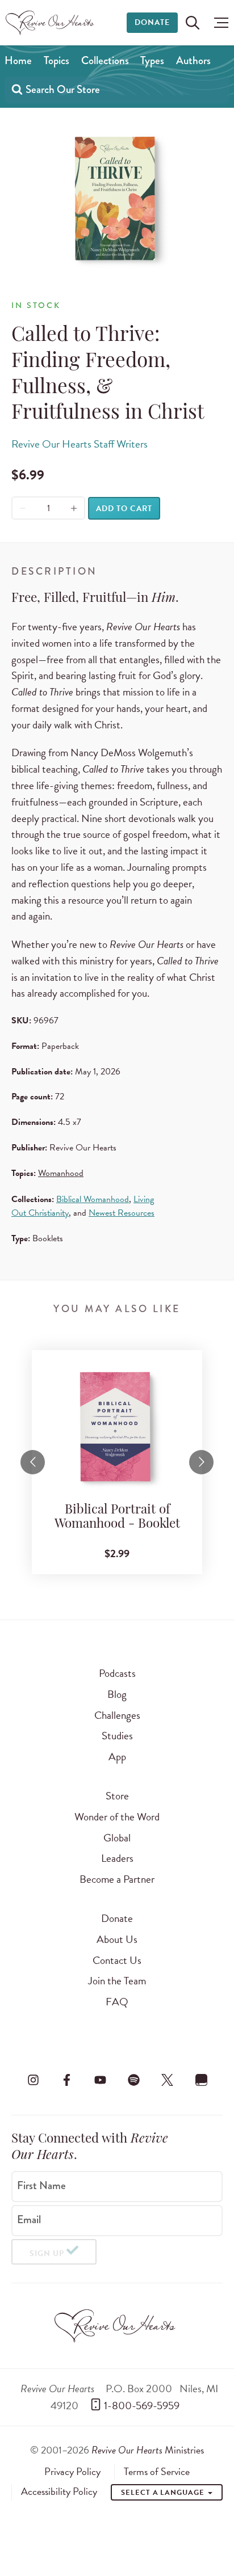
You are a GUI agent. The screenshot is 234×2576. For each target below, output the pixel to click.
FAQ (117, 2002)
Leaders (117, 1858)
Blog (117, 1694)
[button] (218, 23)
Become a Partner (117, 1879)
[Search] (17, 89)
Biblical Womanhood (93, 1199)
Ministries (148, 2450)
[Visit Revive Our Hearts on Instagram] (33, 2080)
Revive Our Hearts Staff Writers (80, 444)
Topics (57, 60)
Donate (152, 22)
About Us (117, 1939)
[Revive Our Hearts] (51, 23)
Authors (193, 60)
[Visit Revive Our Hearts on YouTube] (100, 2080)
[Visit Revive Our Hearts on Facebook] (66, 2080)
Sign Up (47, 2254)
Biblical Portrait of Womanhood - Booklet (117, 1518)
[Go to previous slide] (33, 1462)
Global (117, 1838)
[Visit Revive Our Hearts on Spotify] (134, 2080)
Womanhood (61, 1173)
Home (18, 60)
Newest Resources (122, 1213)
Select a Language (164, 2493)
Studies (117, 1736)
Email (29, 2220)
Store (117, 1796)
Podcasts (117, 1673)
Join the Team (117, 1981)
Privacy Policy (72, 2472)
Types (152, 60)
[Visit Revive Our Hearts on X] (168, 2080)
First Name (41, 2186)
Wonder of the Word (117, 1817)
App (117, 1757)
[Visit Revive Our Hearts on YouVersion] (201, 2080)
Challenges (117, 1715)
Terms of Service (157, 2472)
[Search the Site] (193, 23)
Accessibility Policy (59, 2491)
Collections (105, 60)
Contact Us (117, 1960)
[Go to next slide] (201, 1462)
